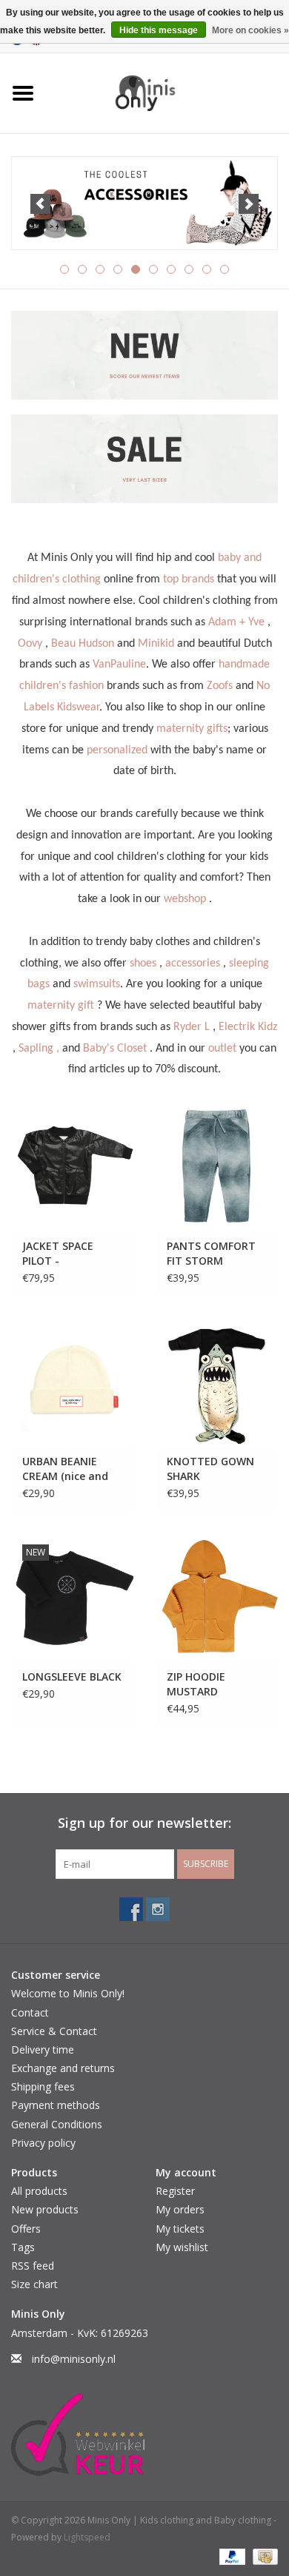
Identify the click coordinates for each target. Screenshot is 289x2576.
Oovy (30, 644)
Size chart (34, 2284)
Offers (26, 2229)
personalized (117, 750)
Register (175, 2191)
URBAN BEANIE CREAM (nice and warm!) (65, 1469)
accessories (193, 964)
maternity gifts (192, 729)
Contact (30, 2012)
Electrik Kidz (248, 1027)
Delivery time (43, 2049)
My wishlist (182, 2247)
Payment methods (56, 2105)
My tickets (180, 2229)
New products (45, 2209)
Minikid (156, 644)
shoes (143, 964)
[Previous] (40, 204)
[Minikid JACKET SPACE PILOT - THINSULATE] (72, 1167)
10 (225, 269)
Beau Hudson (83, 644)
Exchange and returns (63, 2068)
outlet (222, 1049)
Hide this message (159, 30)
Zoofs (220, 686)
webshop (185, 899)
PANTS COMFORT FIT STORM (211, 1253)
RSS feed (33, 2266)
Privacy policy (43, 2143)
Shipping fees (43, 2086)
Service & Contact (54, 2031)
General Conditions (57, 2124)
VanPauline (119, 665)
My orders (180, 2209)
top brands (189, 579)
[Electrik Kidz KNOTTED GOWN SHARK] (217, 1382)
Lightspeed (87, 2537)
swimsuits (97, 984)
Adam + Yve (236, 622)
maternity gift (61, 1006)
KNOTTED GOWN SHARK (210, 1469)
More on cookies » (250, 30)
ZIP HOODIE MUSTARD (196, 1684)
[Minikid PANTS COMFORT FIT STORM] (217, 1167)
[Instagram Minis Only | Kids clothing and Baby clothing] (158, 1909)
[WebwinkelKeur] (144, 2435)
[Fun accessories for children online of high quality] (144, 204)
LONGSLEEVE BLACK (72, 1677)
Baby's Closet (115, 1049)
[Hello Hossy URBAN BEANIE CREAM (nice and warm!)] (72, 1382)
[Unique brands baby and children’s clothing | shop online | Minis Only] (167, 92)
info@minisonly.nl (74, 2359)
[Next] (249, 204)
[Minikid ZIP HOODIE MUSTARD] (217, 1597)
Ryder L (192, 1027)
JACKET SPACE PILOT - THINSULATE (58, 1254)
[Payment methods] (231, 2556)
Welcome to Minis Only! (68, 1993)
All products (39, 2191)
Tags (23, 2247)
